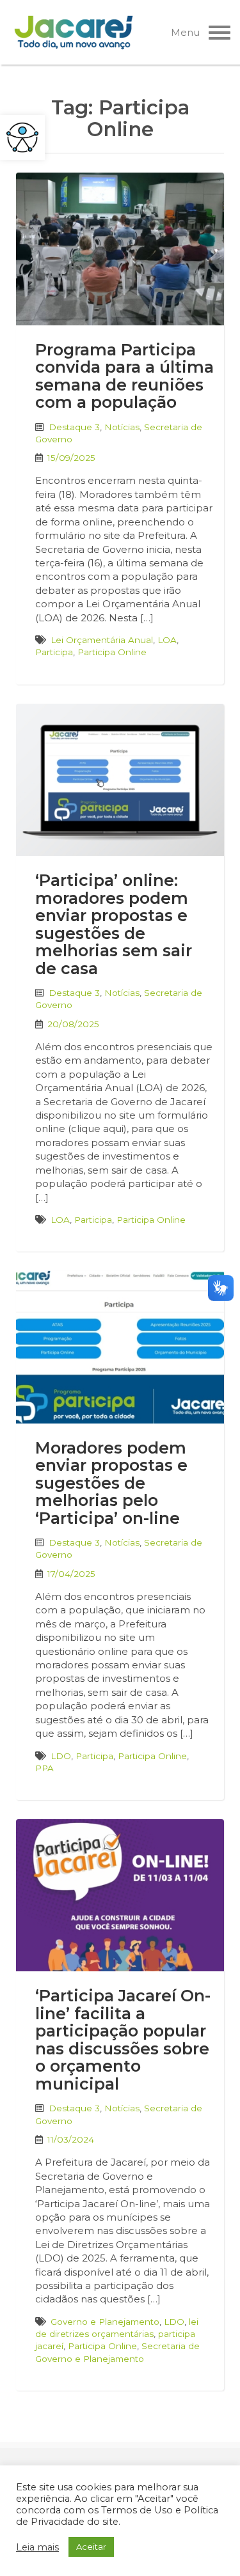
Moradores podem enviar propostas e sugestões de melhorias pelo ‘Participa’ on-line (111, 1483)
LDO (61, 1756)
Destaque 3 (74, 427)
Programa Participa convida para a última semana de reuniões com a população (124, 376)
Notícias (122, 427)
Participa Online (112, 652)
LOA (167, 640)
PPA (44, 1768)
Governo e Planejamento (105, 2322)
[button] (22, 137)
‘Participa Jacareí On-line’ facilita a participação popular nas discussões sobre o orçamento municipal (123, 2040)
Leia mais (37, 2547)
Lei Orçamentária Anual (102, 640)
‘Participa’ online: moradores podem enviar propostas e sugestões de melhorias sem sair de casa (114, 924)
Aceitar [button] (91, 2547)
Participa (54, 652)
